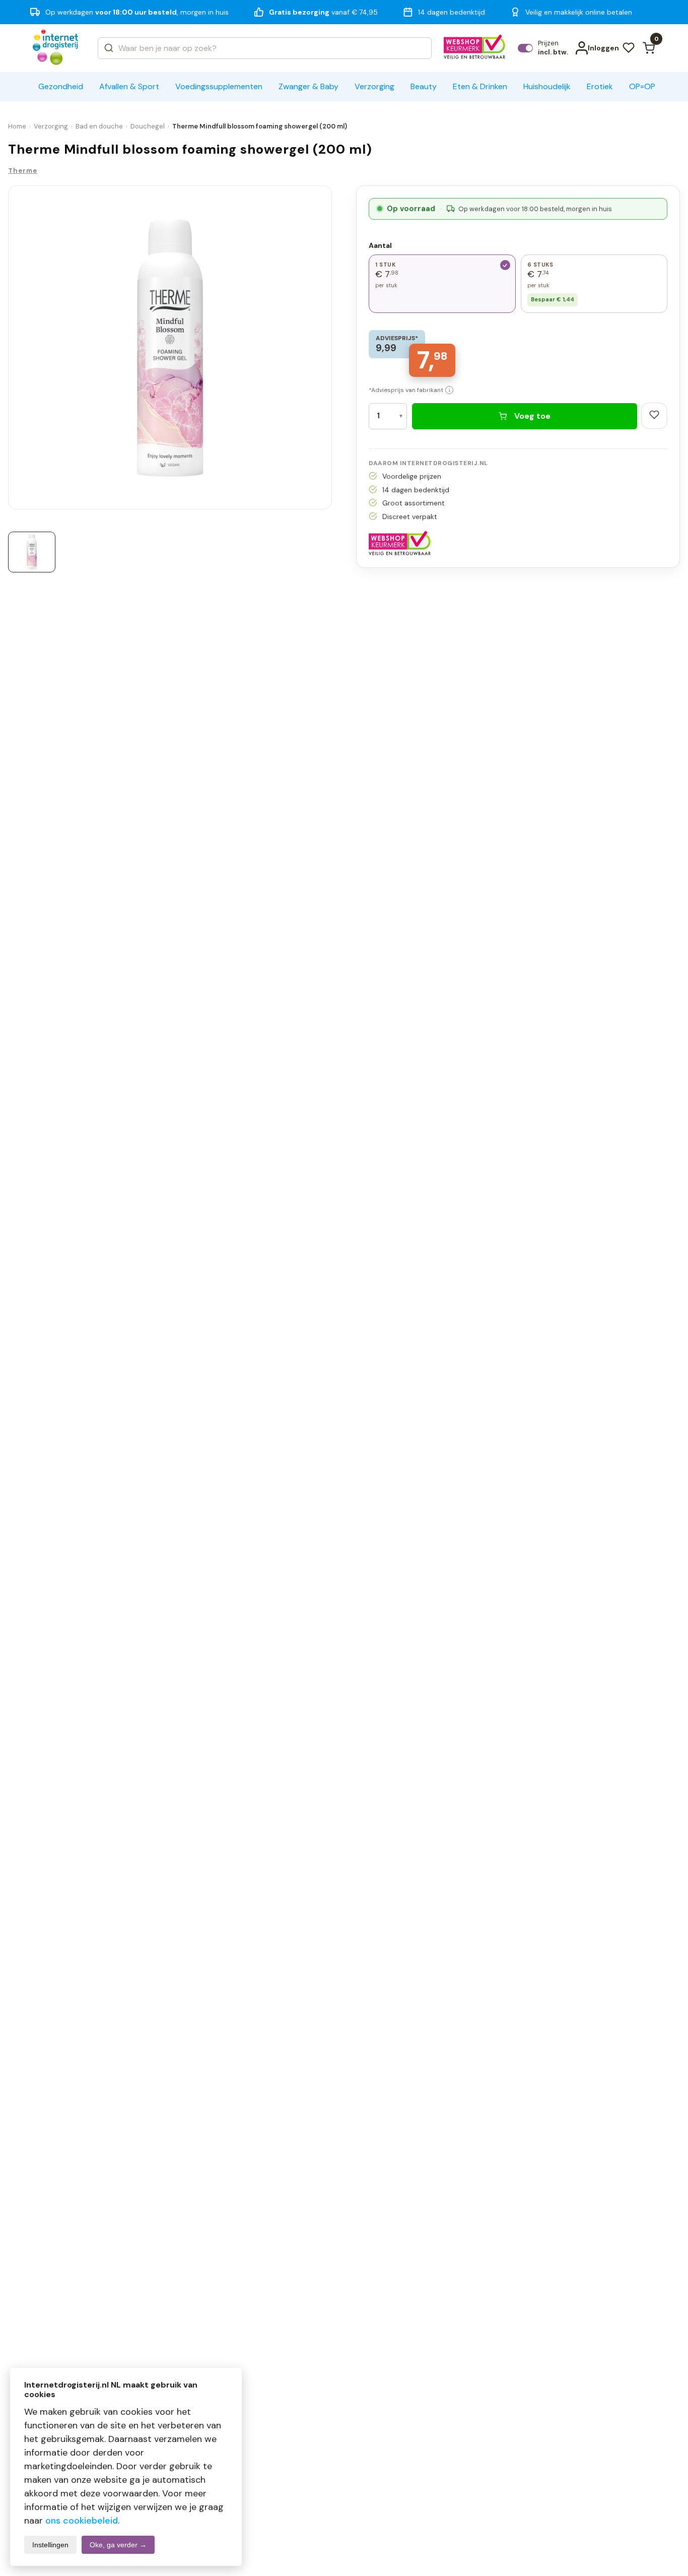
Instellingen (50, 2545)
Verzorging (51, 126)
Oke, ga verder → (118, 2545)
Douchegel (148, 126)
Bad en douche (99, 126)
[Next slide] (328, 350)
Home (17, 126)
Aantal (380, 245)
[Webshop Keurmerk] (475, 48)
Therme (23, 171)
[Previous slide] (12, 350)
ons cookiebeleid (82, 2521)
